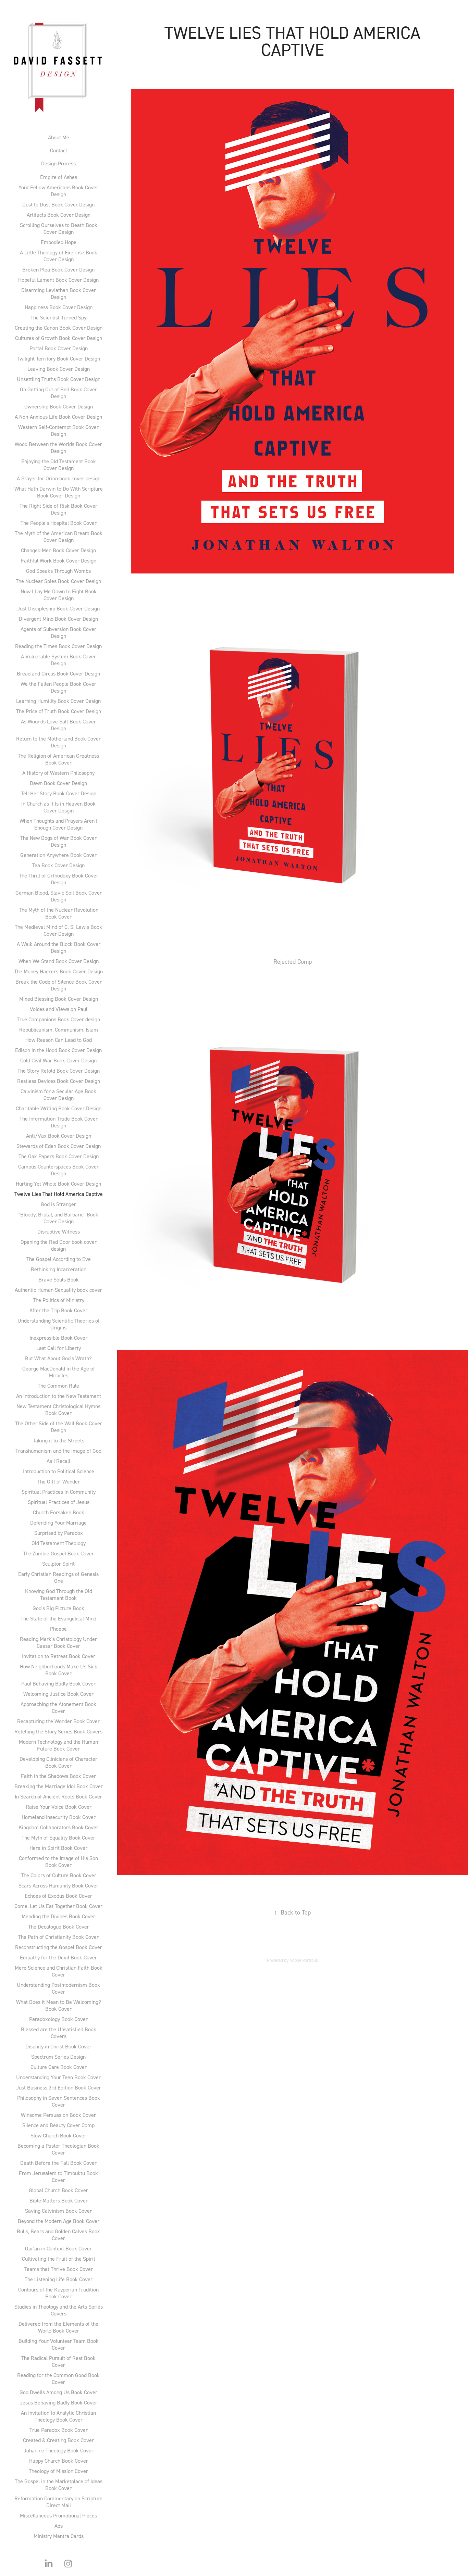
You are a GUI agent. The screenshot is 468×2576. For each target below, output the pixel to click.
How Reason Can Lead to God (59, 1040)
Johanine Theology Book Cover (59, 2450)
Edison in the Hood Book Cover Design (58, 1050)
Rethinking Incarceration (59, 1269)
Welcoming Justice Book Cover (58, 1694)
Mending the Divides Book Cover (58, 1916)
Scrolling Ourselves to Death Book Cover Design (59, 228)
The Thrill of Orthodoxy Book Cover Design (59, 879)
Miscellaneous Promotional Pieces (58, 2515)
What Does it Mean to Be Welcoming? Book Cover (59, 2005)
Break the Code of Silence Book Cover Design (59, 985)
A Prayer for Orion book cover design (59, 478)
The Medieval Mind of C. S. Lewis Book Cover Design (58, 930)
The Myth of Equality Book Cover (58, 1838)
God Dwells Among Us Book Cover (58, 2392)
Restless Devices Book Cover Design (59, 1081)
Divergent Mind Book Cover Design (58, 619)
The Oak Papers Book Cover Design (59, 1156)
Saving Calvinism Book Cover (58, 2211)
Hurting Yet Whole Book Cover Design (58, 1184)
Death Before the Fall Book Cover (58, 2163)
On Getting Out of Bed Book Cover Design (58, 393)
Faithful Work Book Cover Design (59, 560)
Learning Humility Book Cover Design (58, 701)
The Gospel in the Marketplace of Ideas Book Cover (59, 2485)
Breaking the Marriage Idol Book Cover (59, 1786)
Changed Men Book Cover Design (58, 550)
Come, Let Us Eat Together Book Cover (58, 1906)
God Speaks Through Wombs (58, 571)
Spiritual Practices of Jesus (59, 1502)
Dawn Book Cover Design (58, 783)
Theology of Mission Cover (58, 2471)
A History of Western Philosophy (58, 773)
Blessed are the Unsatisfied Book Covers (59, 2033)
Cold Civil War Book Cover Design (58, 1060)
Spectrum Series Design (58, 2057)
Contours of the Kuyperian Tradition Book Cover (58, 2293)
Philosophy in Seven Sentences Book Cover (59, 2101)
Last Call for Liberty (59, 1348)
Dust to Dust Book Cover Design (58, 204)
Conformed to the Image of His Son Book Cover (58, 1861)
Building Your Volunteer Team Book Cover (59, 2344)
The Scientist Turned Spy (58, 317)
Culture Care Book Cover (59, 2067)
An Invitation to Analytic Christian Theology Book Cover (58, 2416)
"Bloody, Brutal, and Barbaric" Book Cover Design (58, 1218)
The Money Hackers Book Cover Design (58, 971)
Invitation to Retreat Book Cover (59, 1656)
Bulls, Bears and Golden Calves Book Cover (58, 2235)
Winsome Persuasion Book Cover (58, 2115)
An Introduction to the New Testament (59, 1396)
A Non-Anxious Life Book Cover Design (58, 417)
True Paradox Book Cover (59, 2430)
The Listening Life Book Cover (59, 2279)
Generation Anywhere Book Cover (58, 855)
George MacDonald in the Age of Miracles (59, 1372)
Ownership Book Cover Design (59, 406)
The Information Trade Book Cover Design (59, 1122)
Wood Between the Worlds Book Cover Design (58, 447)
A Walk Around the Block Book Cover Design (59, 947)
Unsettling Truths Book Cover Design (59, 379)
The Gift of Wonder (59, 1481)
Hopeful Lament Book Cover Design (58, 280)
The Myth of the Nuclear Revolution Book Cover (59, 913)
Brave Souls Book (59, 1279)
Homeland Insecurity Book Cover (59, 1817)
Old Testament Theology (59, 1543)
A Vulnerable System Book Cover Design (58, 660)
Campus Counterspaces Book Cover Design (58, 1170)
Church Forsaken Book (59, 1512)
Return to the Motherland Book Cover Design (58, 742)
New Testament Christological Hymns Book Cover (58, 1410)
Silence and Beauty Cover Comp (58, 2125)
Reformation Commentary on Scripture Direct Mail (58, 2502)
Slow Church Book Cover (58, 2135)
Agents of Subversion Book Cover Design (58, 632)
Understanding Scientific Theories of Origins (59, 1324)
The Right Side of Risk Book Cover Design (58, 509)
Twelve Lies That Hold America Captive (59, 1194)
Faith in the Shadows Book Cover (58, 1776)
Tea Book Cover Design (58, 865)
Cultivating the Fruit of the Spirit (59, 2259)
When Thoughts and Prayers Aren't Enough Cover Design (58, 824)
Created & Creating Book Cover (58, 2440)
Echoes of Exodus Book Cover (58, 1896)
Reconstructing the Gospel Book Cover (59, 1947)
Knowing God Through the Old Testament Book (59, 1594)
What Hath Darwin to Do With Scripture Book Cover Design (59, 492)
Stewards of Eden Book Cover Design (59, 1146)
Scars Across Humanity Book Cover (58, 1885)
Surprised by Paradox (59, 1533)
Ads (59, 2526)
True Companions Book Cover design (58, 1019)
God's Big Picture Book (58, 1608)
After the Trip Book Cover (58, 1310)
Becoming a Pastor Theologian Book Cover (58, 2149)
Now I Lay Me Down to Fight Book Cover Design (59, 595)
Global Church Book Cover (58, 2190)
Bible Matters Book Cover (59, 2200)
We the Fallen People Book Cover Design (58, 687)
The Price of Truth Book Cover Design (59, 711)
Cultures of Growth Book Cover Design (59, 338)
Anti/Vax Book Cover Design (59, 1136)
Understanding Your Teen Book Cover (58, 2077)
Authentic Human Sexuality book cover (58, 1290)
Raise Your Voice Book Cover (59, 1807)
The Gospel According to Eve (59, 1259)
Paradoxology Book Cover (58, 2019)
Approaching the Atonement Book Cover (58, 1707)
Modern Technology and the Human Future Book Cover (58, 1745)
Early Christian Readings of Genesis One (58, 1577)
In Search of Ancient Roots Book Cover (58, 1796)
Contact (59, 150)
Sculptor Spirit (58, 1564)
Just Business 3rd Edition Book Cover (59, 2087)
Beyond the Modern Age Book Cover (59, 2221)
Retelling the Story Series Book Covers (58, 1731)
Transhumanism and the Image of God (58, 1451)
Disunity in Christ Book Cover (58, 2046)
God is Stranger (58, 1204)
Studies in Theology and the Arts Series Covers (59, 2310)
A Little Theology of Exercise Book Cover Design (59, 256)
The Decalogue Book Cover (59, 1927)
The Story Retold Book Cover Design (59, 1071)
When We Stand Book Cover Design (59, 961)
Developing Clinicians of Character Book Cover (58, 1762)
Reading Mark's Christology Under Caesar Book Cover (58, 1642)
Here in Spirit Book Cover (58, 1848)
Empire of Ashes (59, 177)
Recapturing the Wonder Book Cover (58, 1721)
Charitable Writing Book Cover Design (59, 1108)
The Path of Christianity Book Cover (58, 1937)
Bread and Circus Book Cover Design (58, 673)
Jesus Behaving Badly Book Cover (59, 2402)
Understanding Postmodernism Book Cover (58, 1988)
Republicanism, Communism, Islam (59, 1030)
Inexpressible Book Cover (58, 1338)
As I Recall (58, 1461)
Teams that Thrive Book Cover (59, 2269)
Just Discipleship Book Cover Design (58, 608)
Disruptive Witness (59, 1232)
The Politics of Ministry (59, 1300)
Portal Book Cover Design (59, 348)
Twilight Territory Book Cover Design (58, 358)
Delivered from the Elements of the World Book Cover (58, 2327)
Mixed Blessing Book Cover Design (59, 999)
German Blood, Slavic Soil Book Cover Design (59, 896)
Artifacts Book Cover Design (59, 215)
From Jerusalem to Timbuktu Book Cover (58, 2176)
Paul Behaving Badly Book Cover (58, 1683)
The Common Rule (58, 1386)
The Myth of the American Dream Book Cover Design (59, 536)
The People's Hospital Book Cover (59, 523)
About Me (59, 137)
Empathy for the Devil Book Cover (58, 1957)
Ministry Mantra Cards (59, 2536)
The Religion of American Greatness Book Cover (58, 759)
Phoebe (58, 1629)
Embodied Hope (59, 242)
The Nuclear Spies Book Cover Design (58, 581)
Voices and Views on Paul (59, 1009)
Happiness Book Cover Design (59, 307)
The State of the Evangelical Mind (58, 1618)
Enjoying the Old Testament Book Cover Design (59, 465)
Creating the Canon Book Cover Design (59, 328)
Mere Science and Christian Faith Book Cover (59, 1971)
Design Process (58, 163)
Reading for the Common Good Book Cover (58, 2378)
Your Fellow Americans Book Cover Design (58, 191)
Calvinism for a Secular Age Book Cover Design (58, 1095)
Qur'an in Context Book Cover (58, 2248)
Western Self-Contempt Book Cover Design (58, 430)
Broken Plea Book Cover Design (58, 269)
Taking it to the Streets (59, 1440)
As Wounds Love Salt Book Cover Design (58, 725)
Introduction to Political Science (59, 1471)
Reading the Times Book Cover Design (58, 646)
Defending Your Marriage (58, 1523)
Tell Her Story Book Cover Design (59, 793)
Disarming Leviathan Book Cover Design (59, 293)
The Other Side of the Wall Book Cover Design (59, 1427)
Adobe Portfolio (304, 1960)
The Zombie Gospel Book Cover (58, 1553)
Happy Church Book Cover (59, 2461)
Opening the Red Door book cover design (59, 1245)
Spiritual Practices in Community (59, 1492)
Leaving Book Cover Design (59, 369)
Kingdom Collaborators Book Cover (58, 1827)
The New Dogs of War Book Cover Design (58, 841)
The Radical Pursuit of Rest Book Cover (58, 2361)
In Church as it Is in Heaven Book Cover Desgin (58, 807)
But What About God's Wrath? (58, 1358)
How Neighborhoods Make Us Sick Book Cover (59, 1670)
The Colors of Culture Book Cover (59, 1875)
